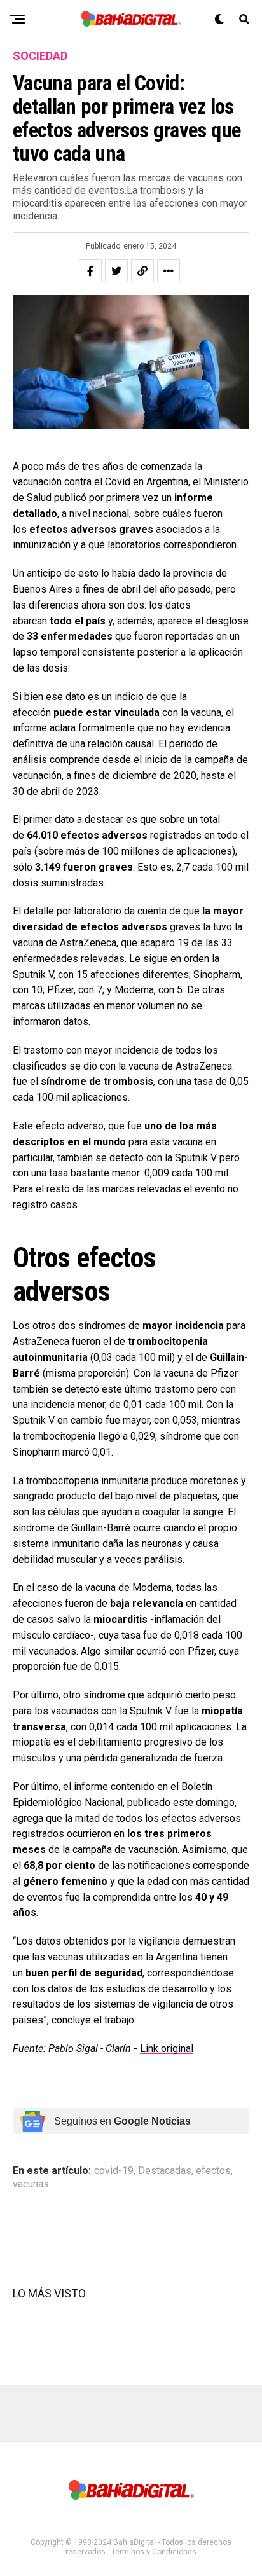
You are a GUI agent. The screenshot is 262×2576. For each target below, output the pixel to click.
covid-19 (114, 2171)
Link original (167, 2049)
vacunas (31, 2184)
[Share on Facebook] (90, 271)
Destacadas (165, 2171)
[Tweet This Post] (116, 271)
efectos (213, 2171)
